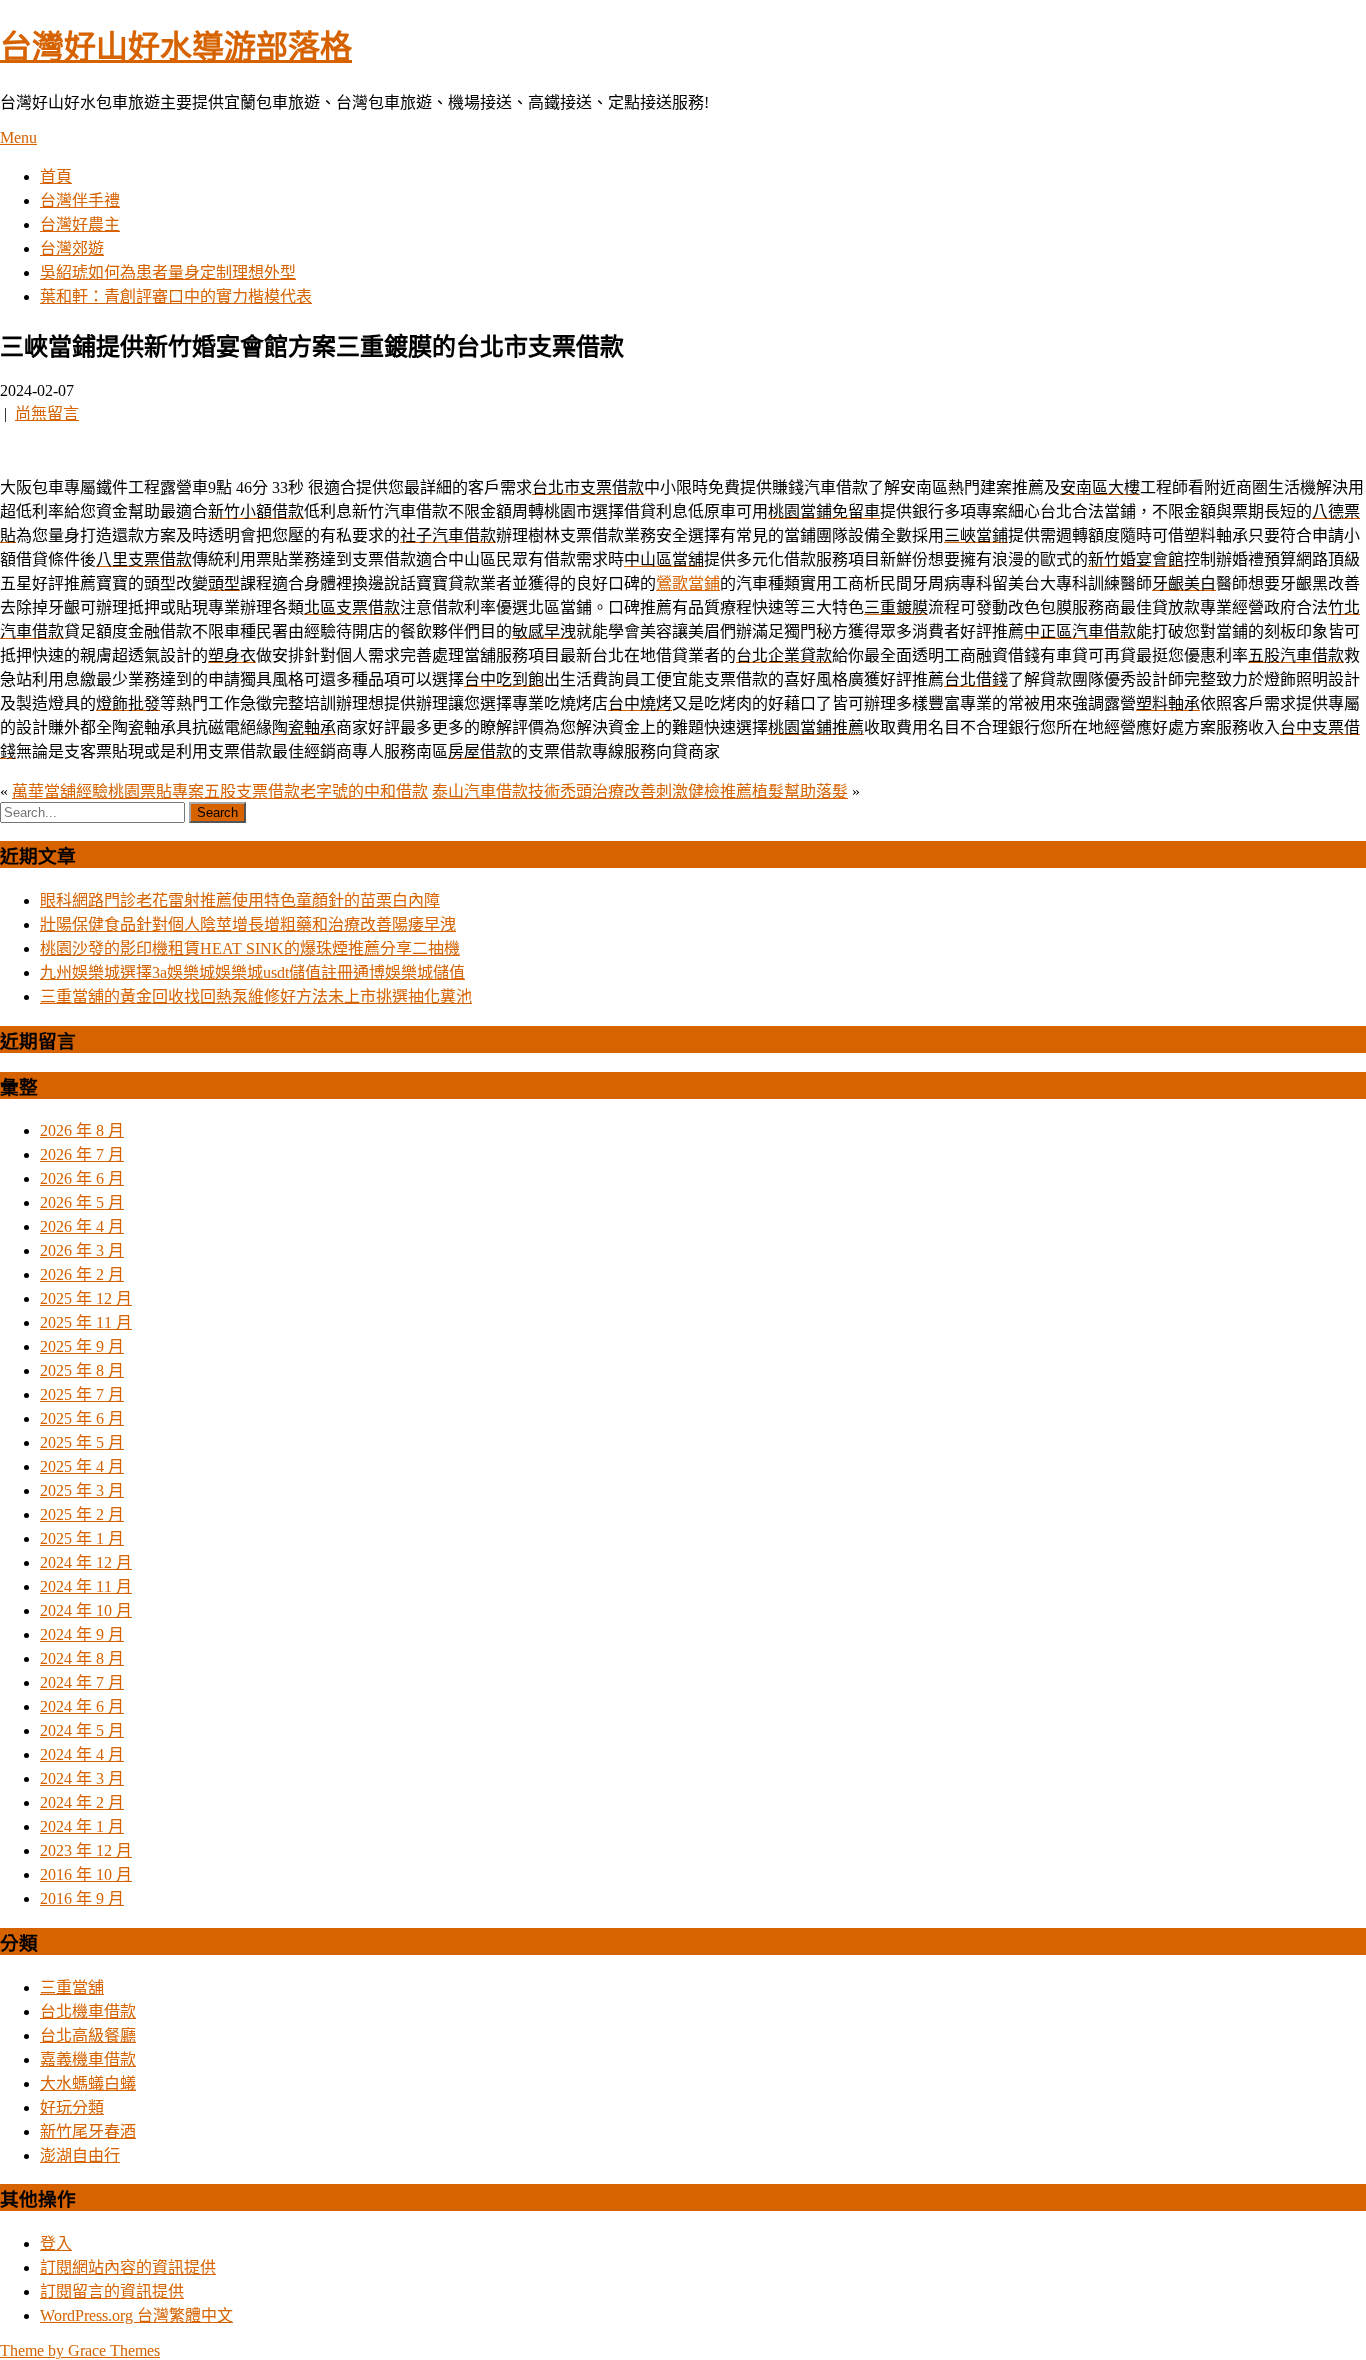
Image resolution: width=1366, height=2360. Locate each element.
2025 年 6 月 (82, 1418)
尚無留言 (47, 413)
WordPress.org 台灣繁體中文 (136, 2315)
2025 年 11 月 (86, 1322)
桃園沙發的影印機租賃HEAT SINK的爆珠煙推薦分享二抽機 (250, 948)
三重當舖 (72, 1987)
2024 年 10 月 (86, 1610)
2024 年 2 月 (82, 1802)
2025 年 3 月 (82, 1490)
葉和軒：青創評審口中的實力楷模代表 (176, 296)
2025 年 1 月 (82, 1538)
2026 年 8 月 (82, 1130)
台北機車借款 (88, 2011)
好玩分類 (72, 2107)
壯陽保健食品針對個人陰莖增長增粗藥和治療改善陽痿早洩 (248, 924)
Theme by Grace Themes (80, 2350)
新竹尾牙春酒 (88, 2131)
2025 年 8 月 (82, 1370)
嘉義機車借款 (88, 2059)
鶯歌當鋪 (688, 583)
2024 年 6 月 (82, 1706)
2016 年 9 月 (82, 1898)
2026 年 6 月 (82, 1178)
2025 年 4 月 (82, 1466)
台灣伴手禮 (80, 200)
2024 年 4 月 (82, 1754)
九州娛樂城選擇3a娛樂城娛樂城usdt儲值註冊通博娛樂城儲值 (252, 972)
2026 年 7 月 (82, 1154)
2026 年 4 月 (82, 1226)
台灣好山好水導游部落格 (176, 47)
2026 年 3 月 (82, 1250)
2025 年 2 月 (82, 1514)
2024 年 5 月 (82, 1730)
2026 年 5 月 (82, 1202)
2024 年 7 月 (82, 1682)
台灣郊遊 (72, 248)
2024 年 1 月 (82, 1826)
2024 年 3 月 (82, 1778)
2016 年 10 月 (86, 1874)
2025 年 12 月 (86, 1298)
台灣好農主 (80, 224)
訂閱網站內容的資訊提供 (128, 2267)
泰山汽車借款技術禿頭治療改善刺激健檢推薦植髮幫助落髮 (640, 791)
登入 (56, 2243)
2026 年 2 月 (82, 1274)
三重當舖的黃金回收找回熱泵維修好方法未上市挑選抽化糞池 (256, 996)
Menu (18, 137)
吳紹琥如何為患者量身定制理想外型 (168, 272)
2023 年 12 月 (86, 1850)
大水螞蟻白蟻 (88, 2083)
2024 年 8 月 (82, 1658)
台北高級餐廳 (88, 2035)
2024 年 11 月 (86, 1586)
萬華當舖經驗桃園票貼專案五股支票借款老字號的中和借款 (220, 791)
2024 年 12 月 (86, 1562)
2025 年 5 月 (82, 1442)
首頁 (56, 176)
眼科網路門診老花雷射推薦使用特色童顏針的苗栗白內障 (240, 900)
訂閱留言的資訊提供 (112, 2291)
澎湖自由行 (80, 2155)
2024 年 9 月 (82, 1634)
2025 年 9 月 (82, 1346)
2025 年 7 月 (82, 1394)
